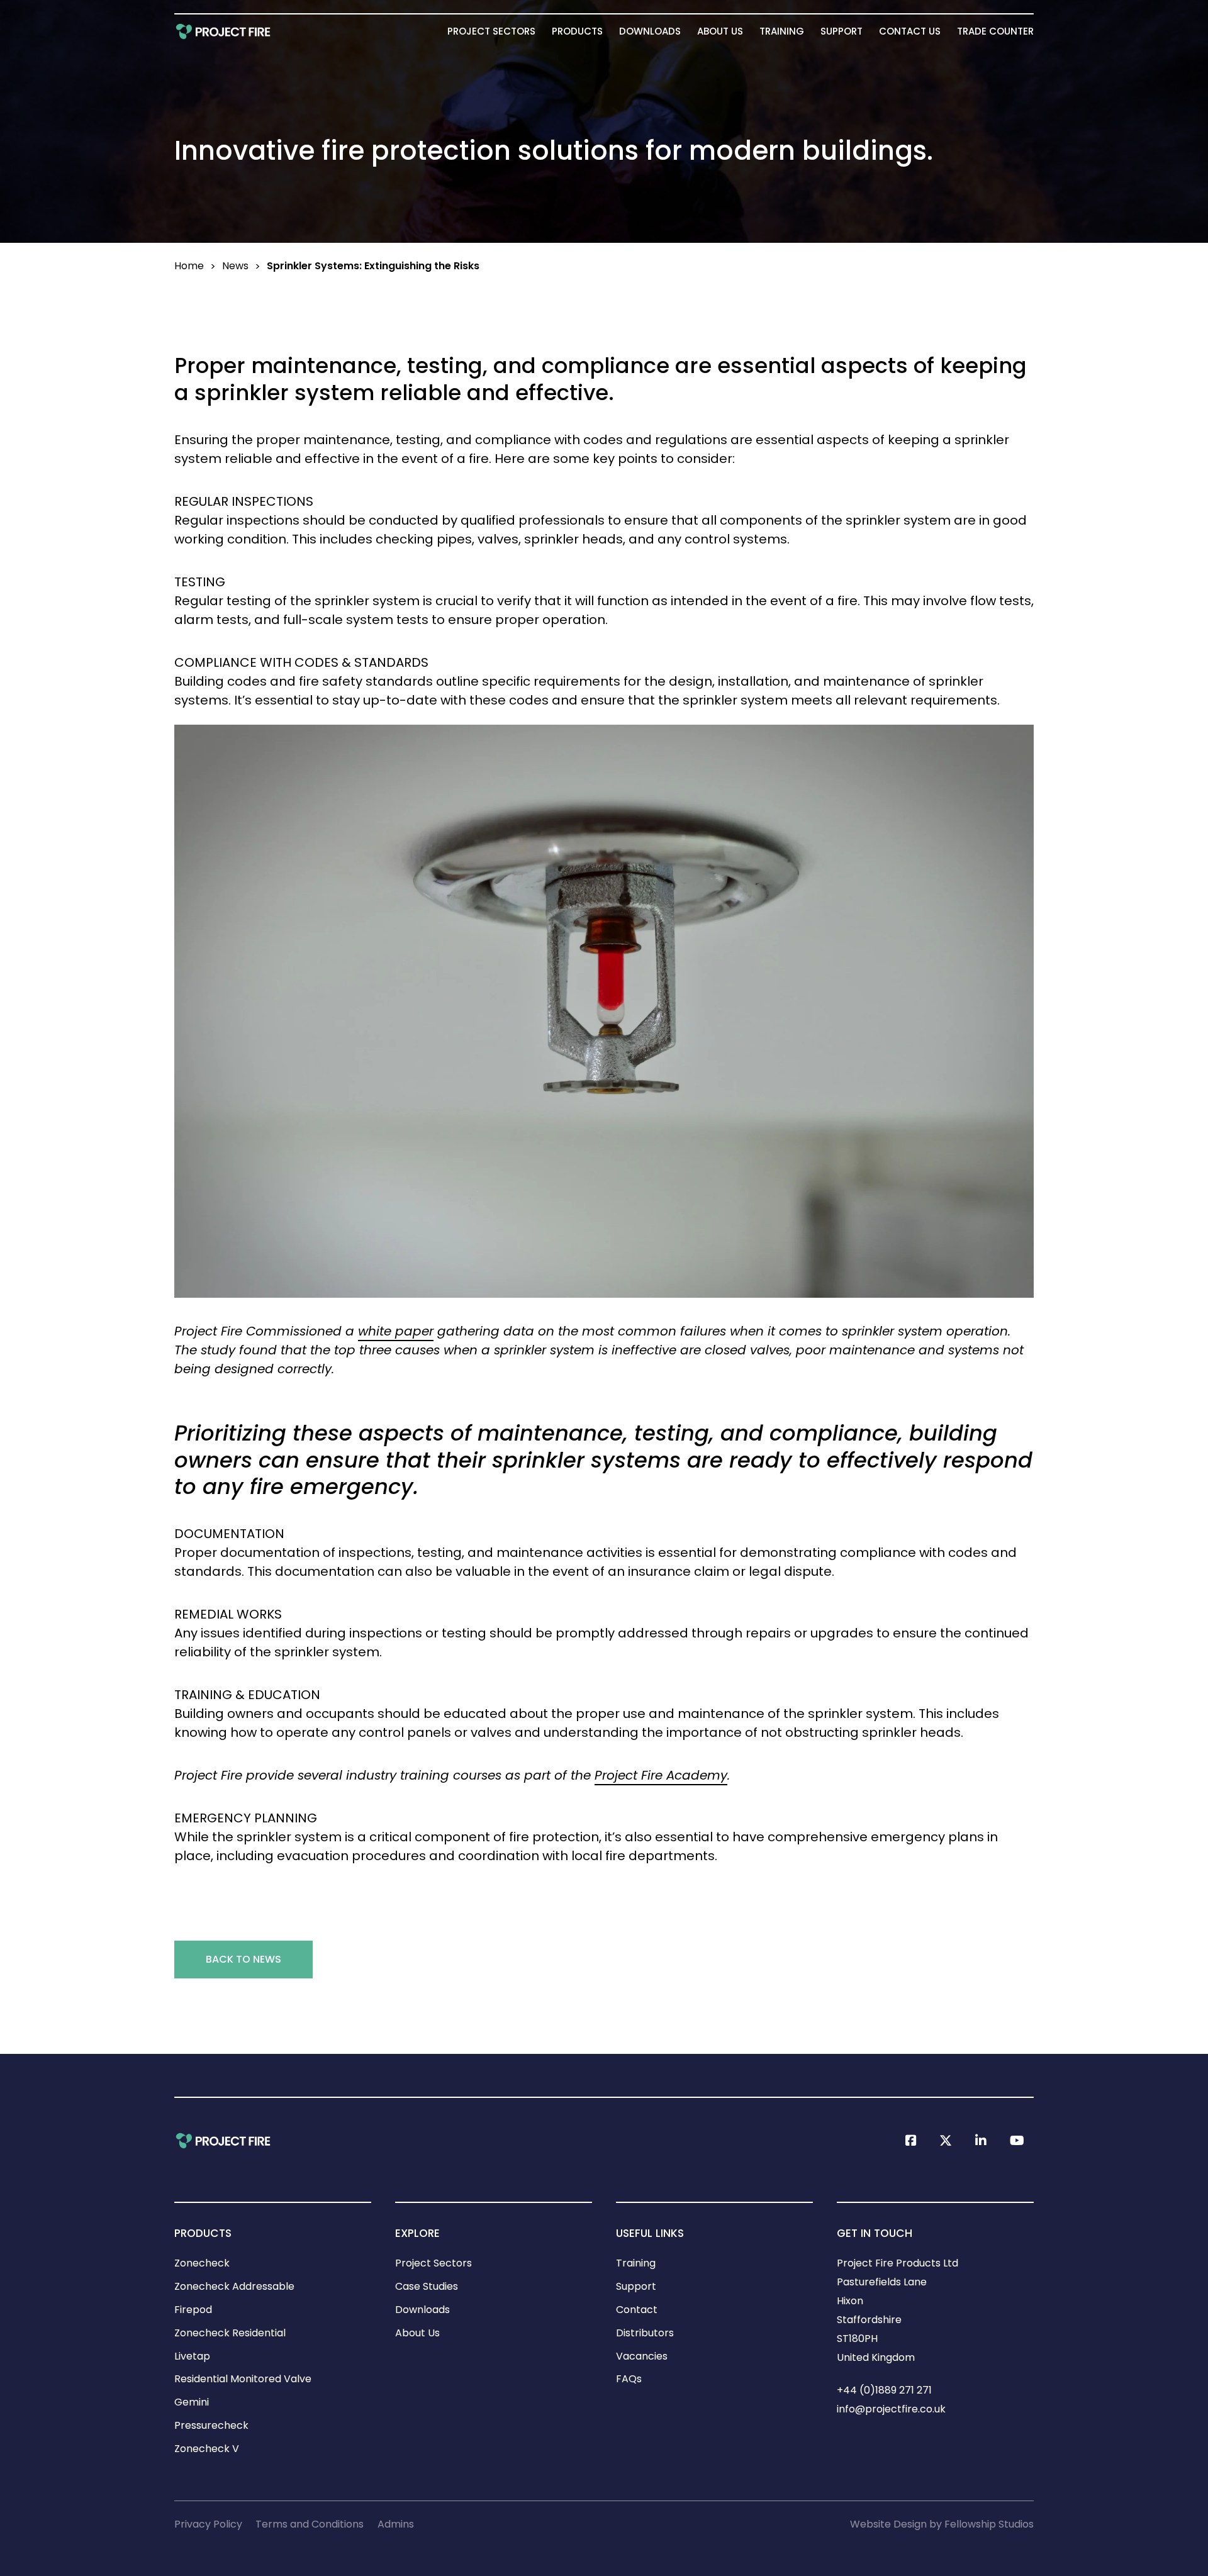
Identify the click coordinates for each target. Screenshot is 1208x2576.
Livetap (192, 2356)
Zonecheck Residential (230, 2333)
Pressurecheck (211, 2425)
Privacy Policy (208, 2524)
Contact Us (910, 31)
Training (782, 31)
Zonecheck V (207, 2449)
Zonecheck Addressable (234, 2286)
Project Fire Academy (661, 1775)
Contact (637, 2310)
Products (577, 31)
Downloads (650, 31)
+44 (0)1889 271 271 (884, 2390)
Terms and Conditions (310, 2524)
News (235, 266)
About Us (720, 31)
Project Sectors (491, 31)
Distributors (645, 2333)
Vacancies (642, 2356)
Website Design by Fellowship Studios (942, 2524)
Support (842, 31)
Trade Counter (995, 31)
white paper (396, 1331)
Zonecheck (202, 2263)
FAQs (629, 2379)
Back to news (243, 1959)
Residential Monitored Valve (243, 2379)
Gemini (192, 2402)
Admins (396, 2524)
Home (189, 266)
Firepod (193, 2310)
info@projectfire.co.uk (891, 2409)
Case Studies (427, 2286)
